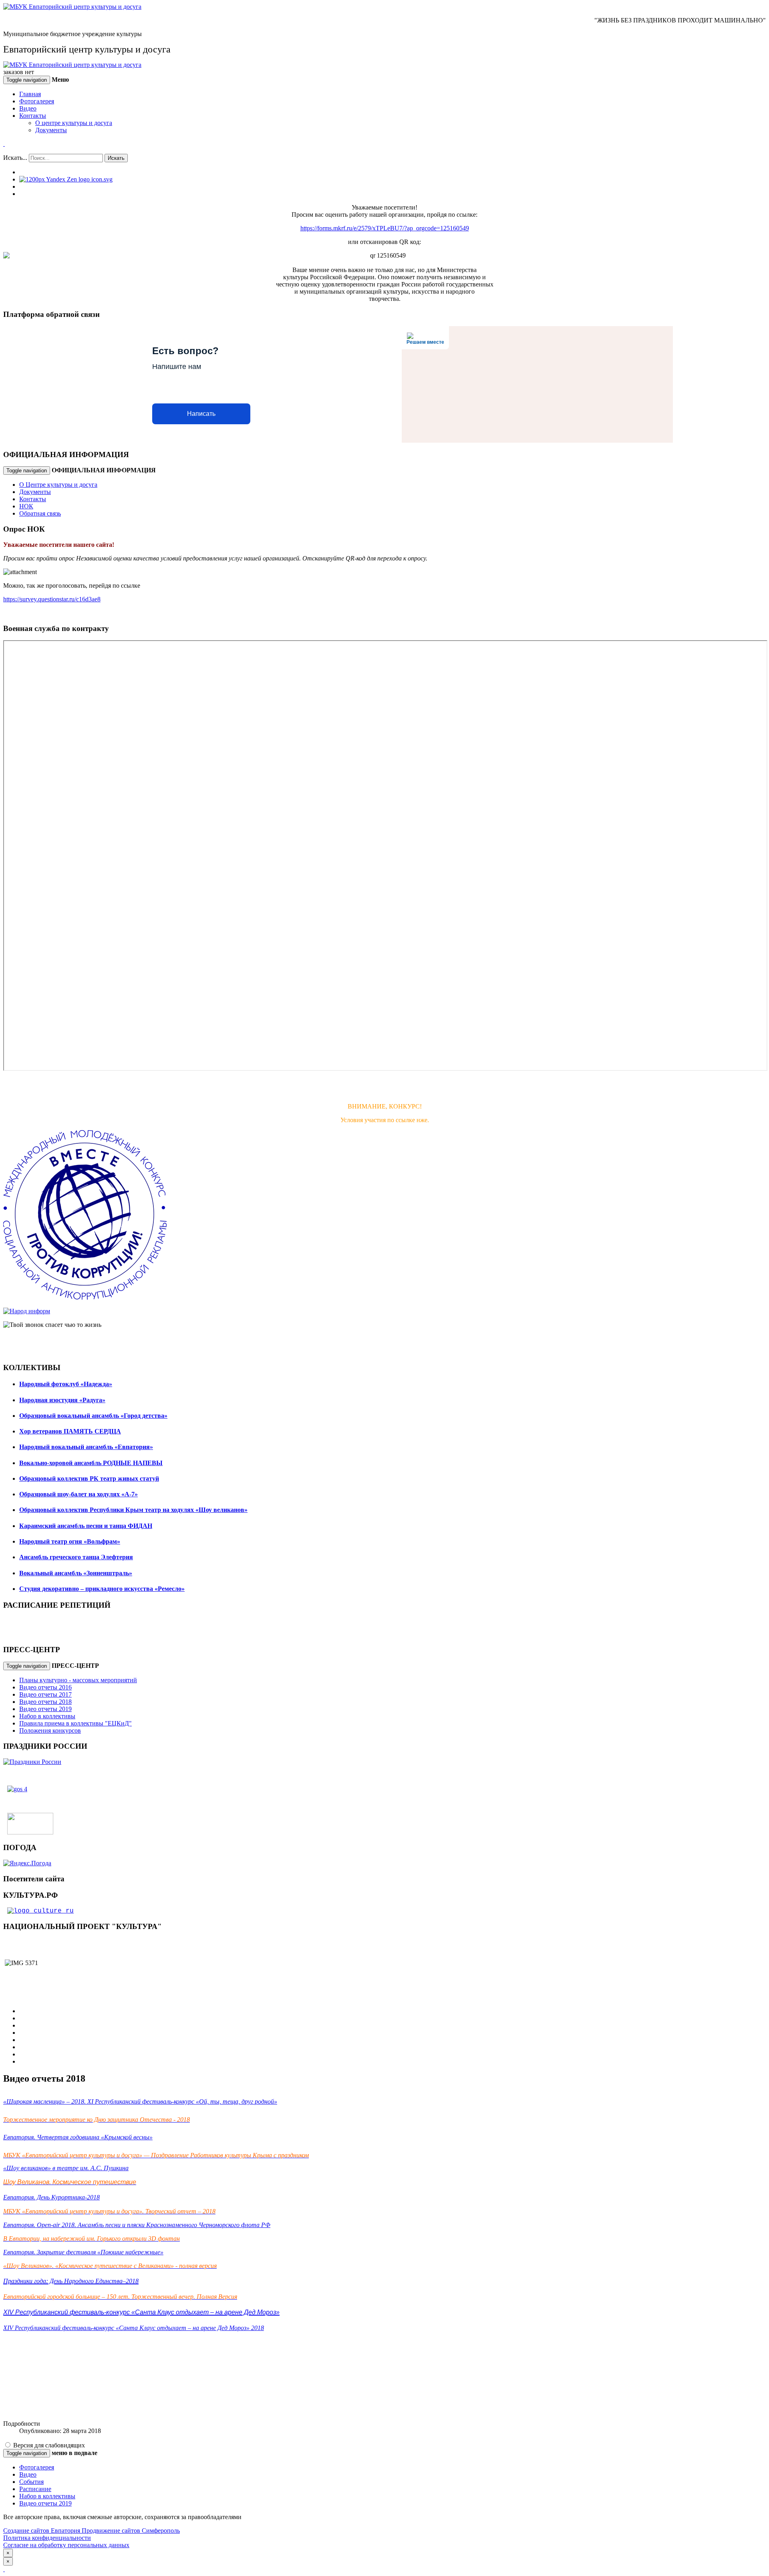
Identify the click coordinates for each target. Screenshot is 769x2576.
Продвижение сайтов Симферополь (131, 2531)
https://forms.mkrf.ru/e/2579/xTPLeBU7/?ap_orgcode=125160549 (385, 228)
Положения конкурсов (50, 1730)
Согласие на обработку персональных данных (66, 2545)
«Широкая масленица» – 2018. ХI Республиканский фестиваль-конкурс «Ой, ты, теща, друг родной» (140, 2101)
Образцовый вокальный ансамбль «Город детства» (93, 1416)
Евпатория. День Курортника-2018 (51, 2197)
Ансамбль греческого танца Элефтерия (76, 1557)
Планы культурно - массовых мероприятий (78, 1680)
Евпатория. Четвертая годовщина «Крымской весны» (78, 2137)
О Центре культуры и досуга (58, 485)
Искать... (15, 158)
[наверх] (4, 2569)
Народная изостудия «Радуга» (62, 1400)
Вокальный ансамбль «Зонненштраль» (76, 1573)
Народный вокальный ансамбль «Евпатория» (86, 1447)
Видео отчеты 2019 (45, 1709)
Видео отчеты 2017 (45, 1694)
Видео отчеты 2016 (45, 1687)
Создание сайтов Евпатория (42, 2531)
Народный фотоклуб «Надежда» (66, 1384)
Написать (201, 414)
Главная (30, 94)
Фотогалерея (37, 101)
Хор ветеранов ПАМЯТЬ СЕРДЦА (70, 1431)
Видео (28, 108)
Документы (51, 130)
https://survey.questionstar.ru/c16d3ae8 (52, 599)
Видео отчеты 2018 (45, 1702)
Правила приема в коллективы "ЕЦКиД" (75, 1723)
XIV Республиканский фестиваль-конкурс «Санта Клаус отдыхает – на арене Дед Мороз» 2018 (134, 2328)
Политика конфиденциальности (47, 2538)
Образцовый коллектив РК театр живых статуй (89, 1478)
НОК (26, 506)
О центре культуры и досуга (74, 123)
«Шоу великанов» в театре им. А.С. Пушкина (66, 2168)
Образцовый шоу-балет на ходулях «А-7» (79, 1494)
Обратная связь (40, 513)
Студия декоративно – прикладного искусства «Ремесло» (102, 1589)
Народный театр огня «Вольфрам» (70, 1541)
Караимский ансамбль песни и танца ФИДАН (86, 1526)
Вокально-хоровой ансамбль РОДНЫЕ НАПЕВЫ (91, 1463)
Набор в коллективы (47, 1716)
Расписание (35, 2489)
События (31, 2482)
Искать (116, 158)
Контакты (33, 116)
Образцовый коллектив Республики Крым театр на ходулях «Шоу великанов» (133, 1510)
